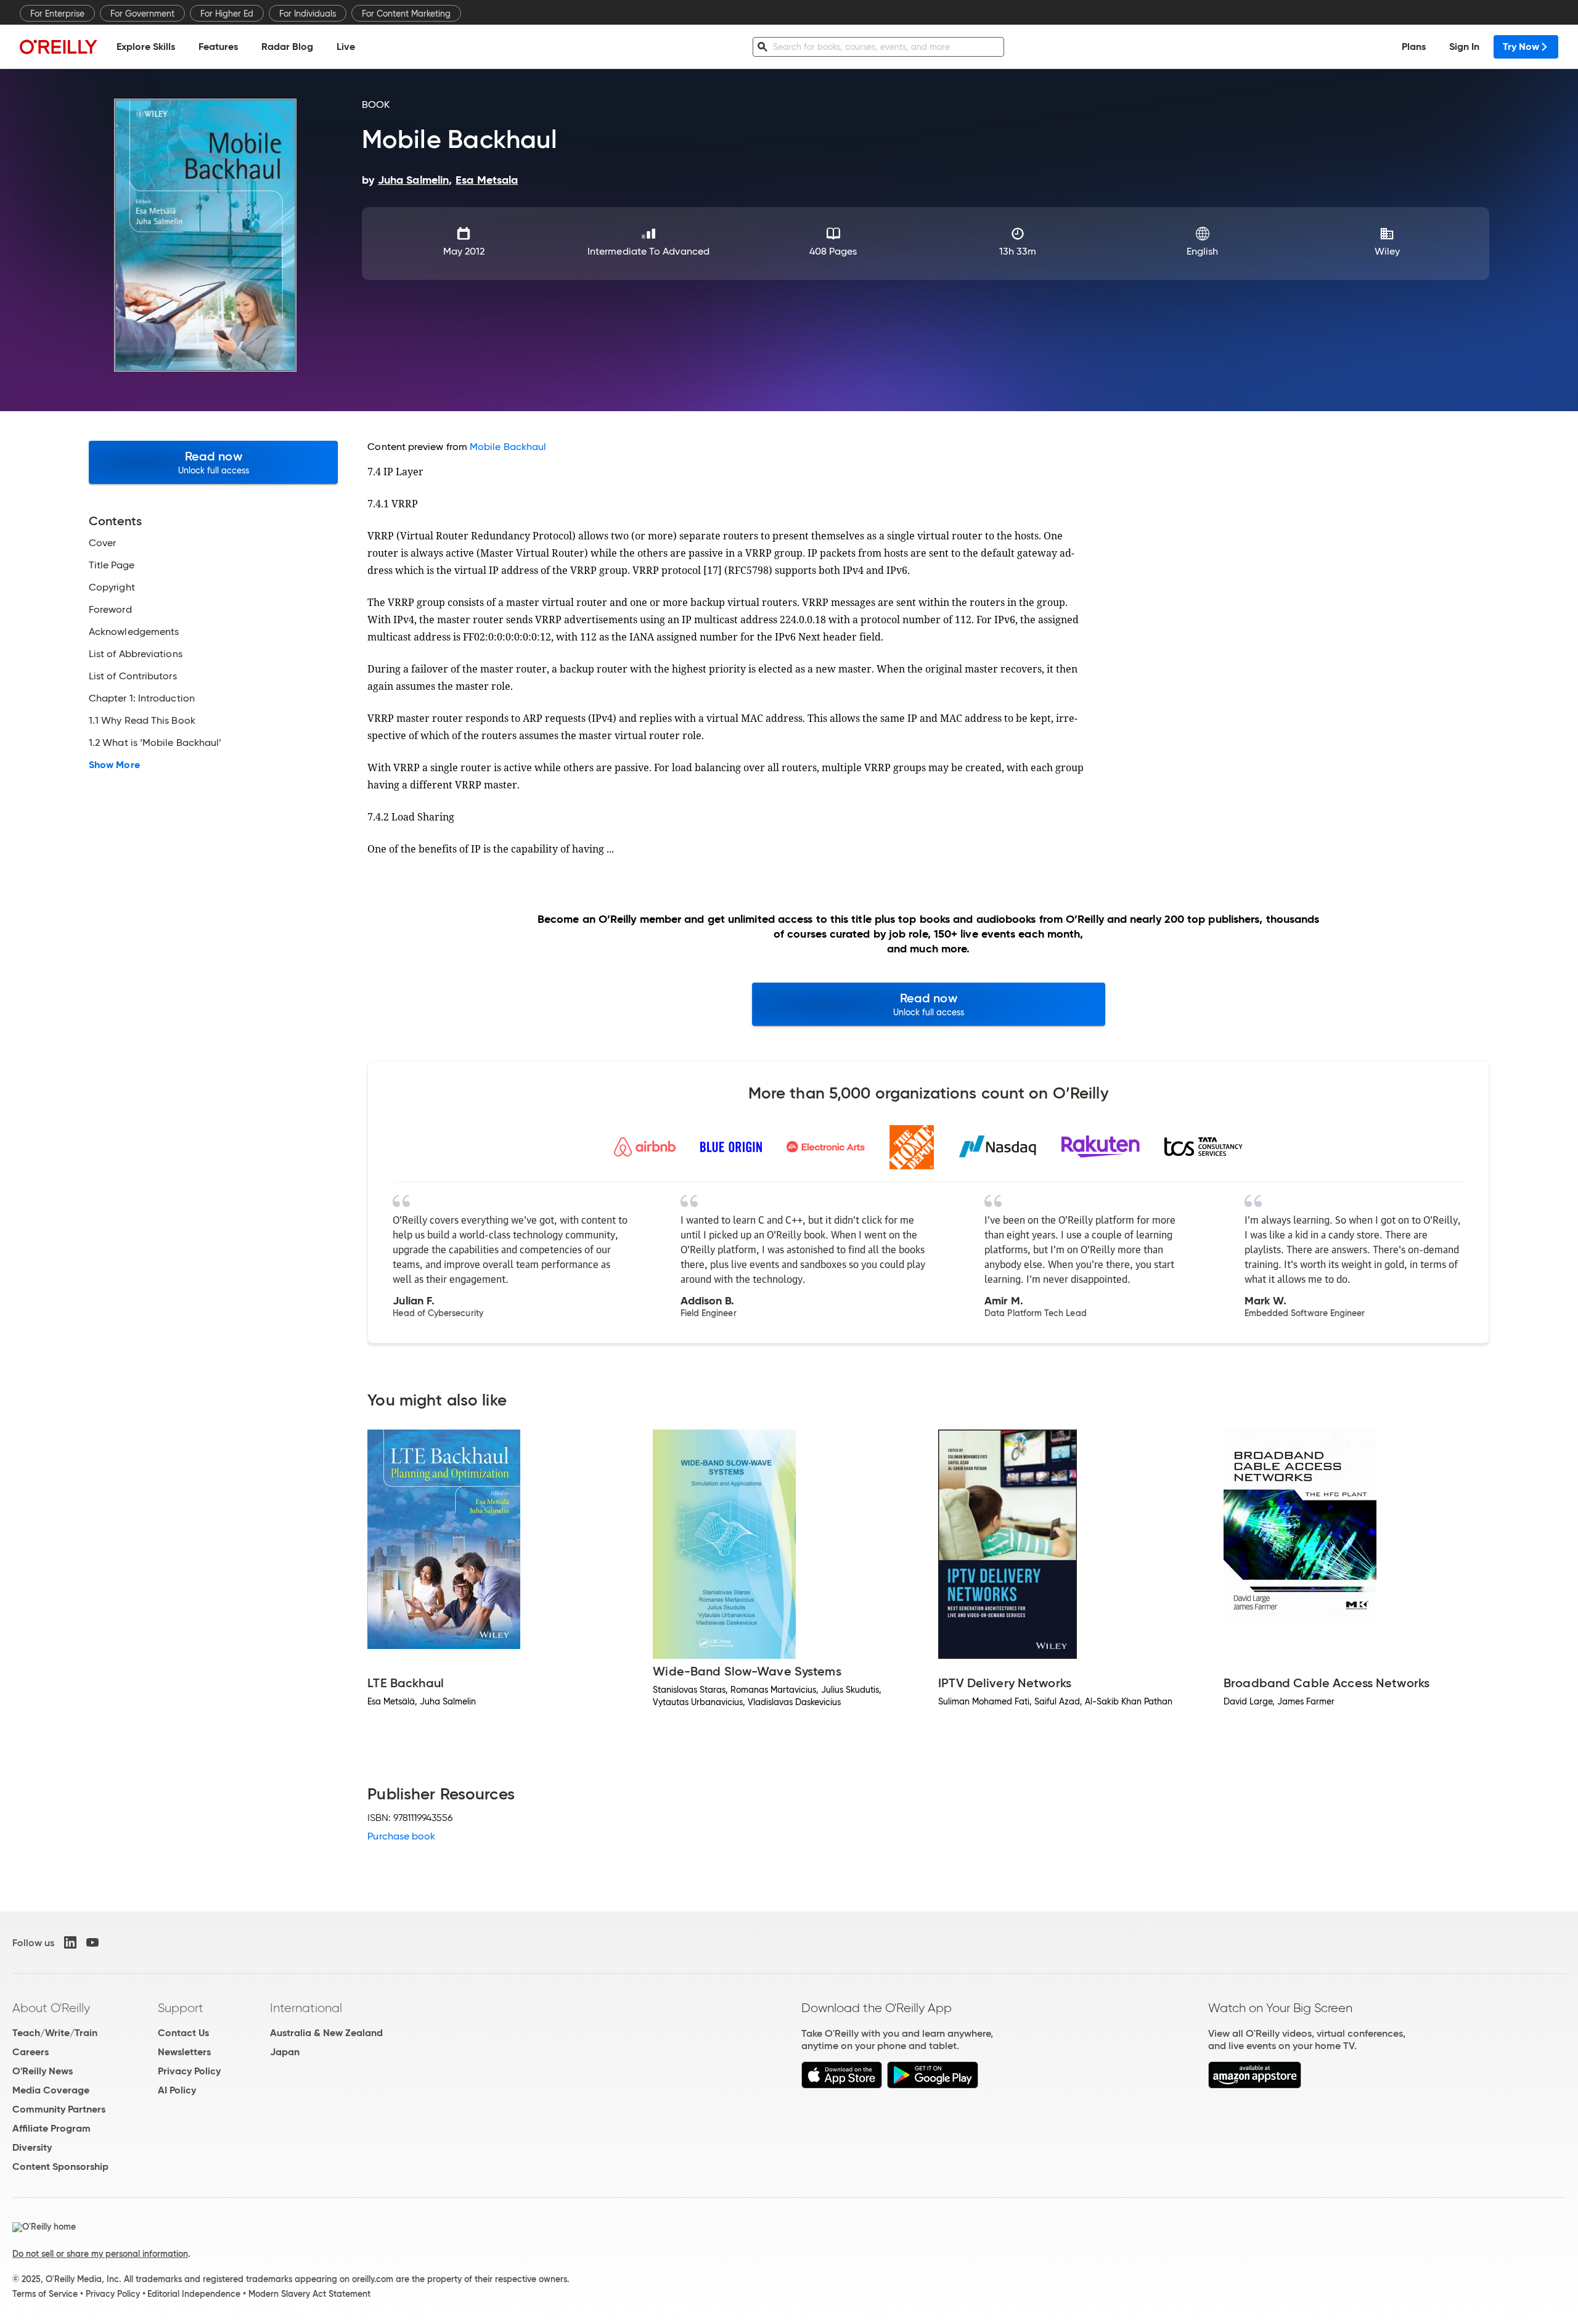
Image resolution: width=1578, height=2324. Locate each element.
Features (218, 47)
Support (181, 2008)
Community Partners (59, 2109)
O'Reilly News (43, 2071)
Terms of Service (45, 2294)
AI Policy (177, 2090)
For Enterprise (57, 14)
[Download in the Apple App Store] (842, 2085)
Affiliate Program (51, 2128)
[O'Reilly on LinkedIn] (70, 1942)
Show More (114, 765)
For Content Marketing (406, 14)
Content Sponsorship (60, 2166)
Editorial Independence (194, 2294)
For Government (142, 14)
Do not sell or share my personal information (100, 2254)
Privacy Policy (189, 2071)
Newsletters (184, 2052)
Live (346, 47)
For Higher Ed (227, 14)
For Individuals (308, 14)
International (306, 2008)
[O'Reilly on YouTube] (92, 1942)
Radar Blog (287, 47)
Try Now (1521, 47)
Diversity (32, 2147)
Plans (1414, 47)
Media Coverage (51, 2090)
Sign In (1464, 47)
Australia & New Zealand (326, 2033)
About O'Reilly (51, 2008)
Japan (285, 2052)
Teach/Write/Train (55, 2033)
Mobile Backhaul (508, 447)
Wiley (1387, 251)
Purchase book (401, 1836)
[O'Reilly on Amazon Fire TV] (1255, 2085)
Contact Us (183, 2033)
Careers (31, 2052)
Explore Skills (146, 47)
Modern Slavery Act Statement (309, 2294)
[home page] (59, 47)
